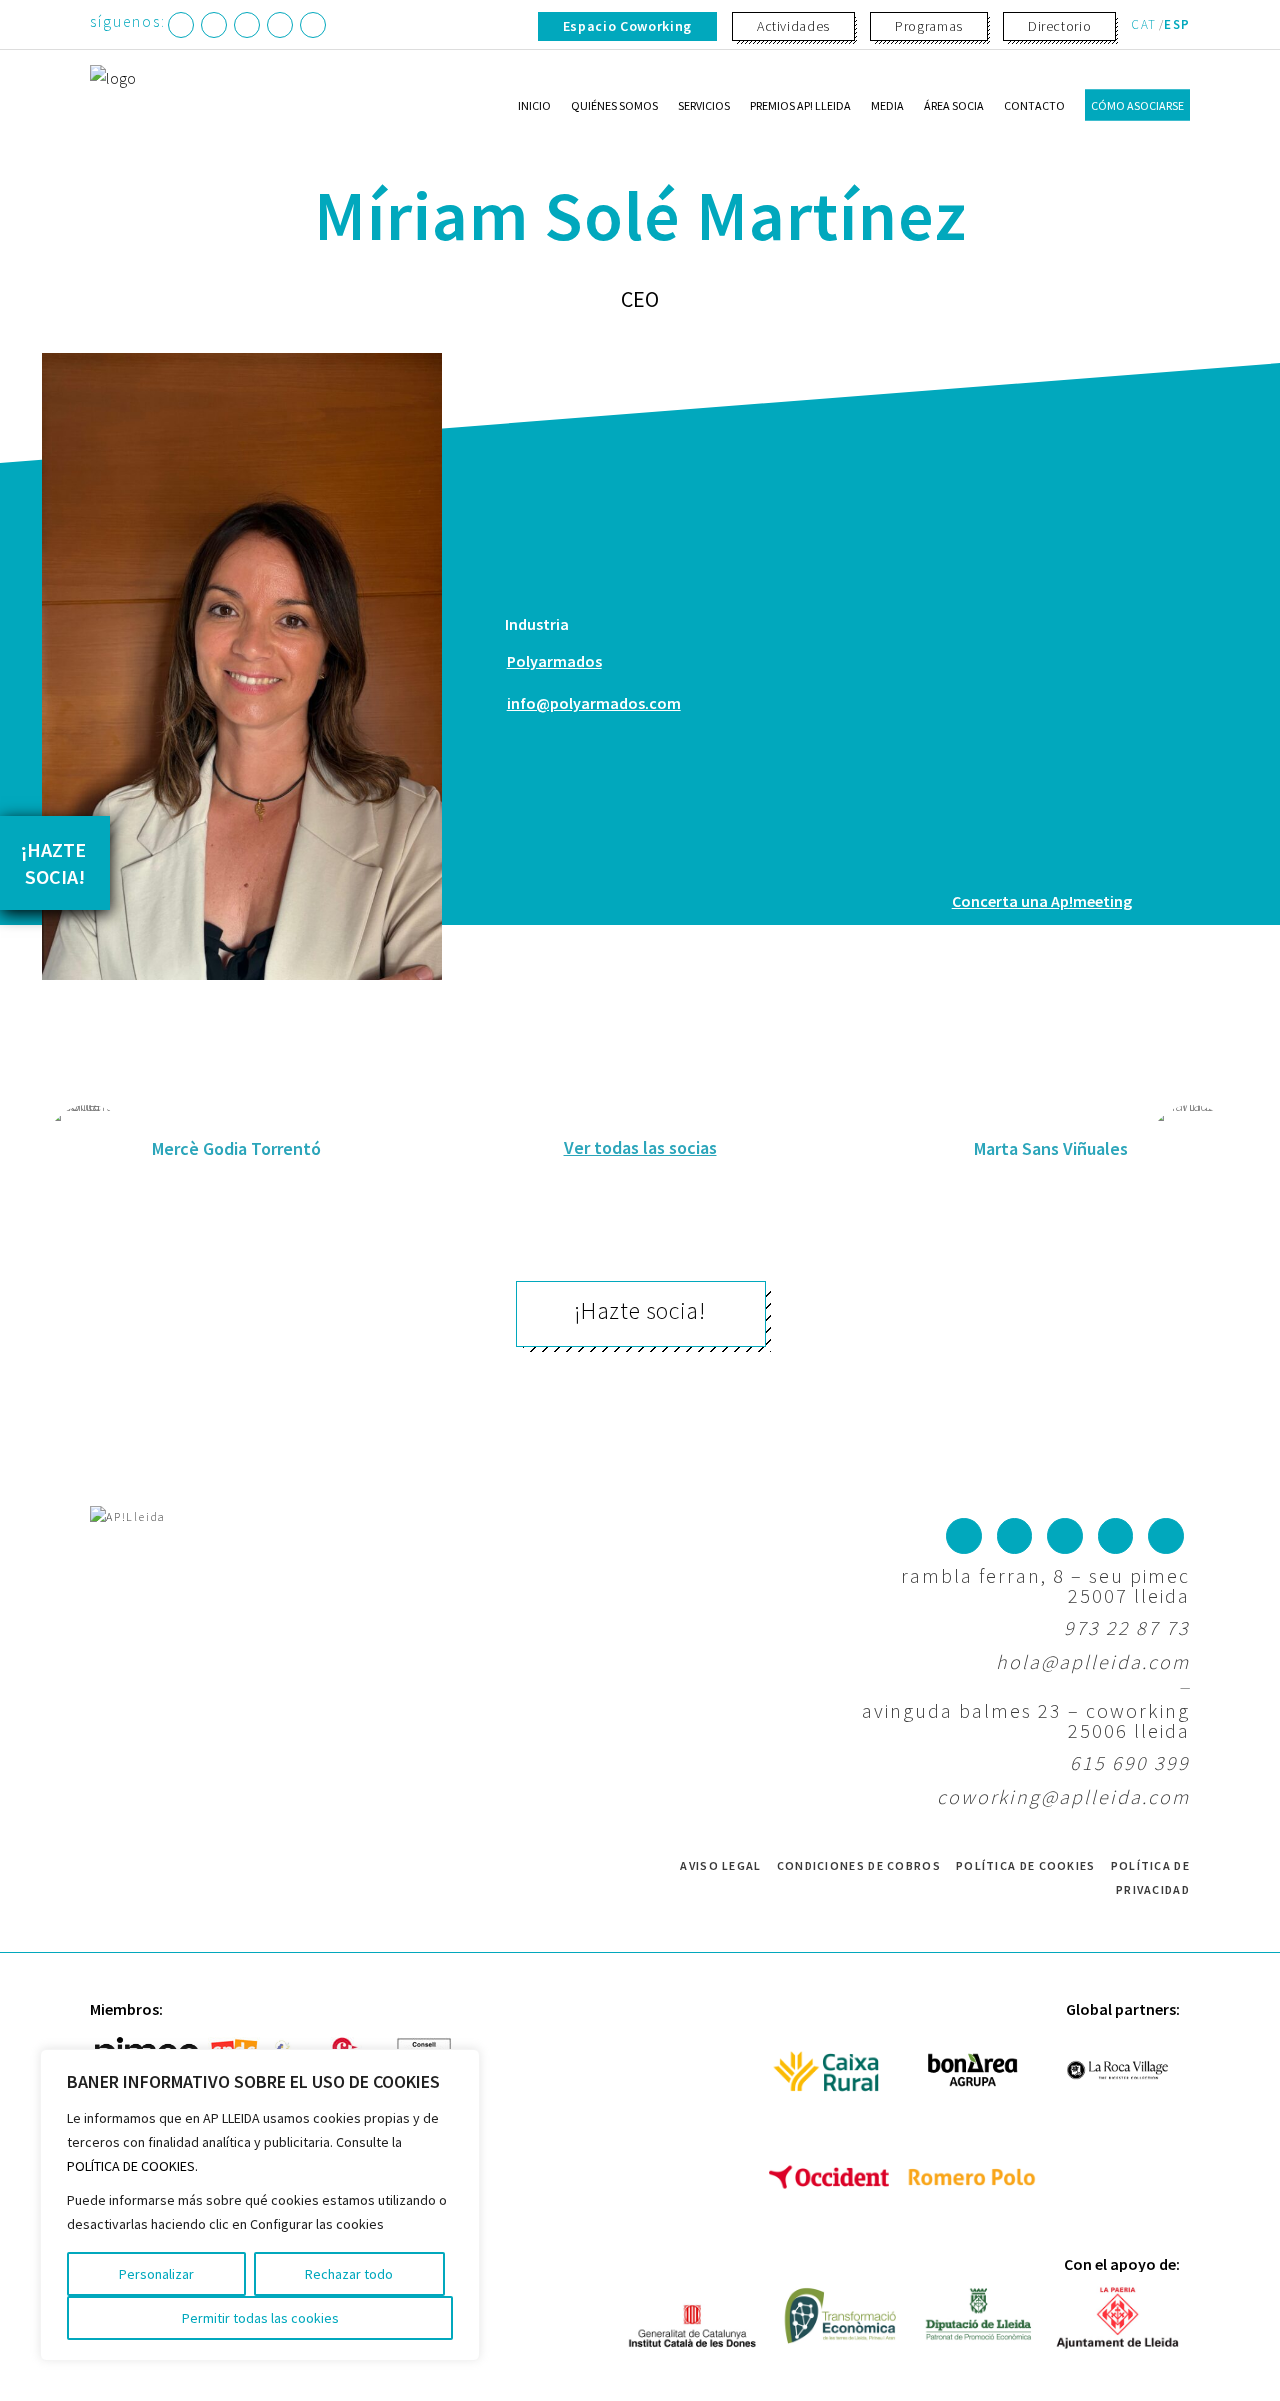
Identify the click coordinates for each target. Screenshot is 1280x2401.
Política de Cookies (1026, 1865)
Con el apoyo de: (1122, 2264)
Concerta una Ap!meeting (1042, 901)
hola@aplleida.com (1093, 1661)
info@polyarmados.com (594, 703)
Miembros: (126, 2009)
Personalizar (156, 2274)
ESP (1177, 24)
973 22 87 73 (1127, 1627)
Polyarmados (554, 661)
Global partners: (1123, 2009)
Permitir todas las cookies (260, 2318)
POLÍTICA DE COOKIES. (132, 2166)
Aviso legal (720, 1865)
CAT (1143, 24)
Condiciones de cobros (859, 1865)
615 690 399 (1130, 1762)
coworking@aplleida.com (1063, 1796)
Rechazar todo (349, 2274)
